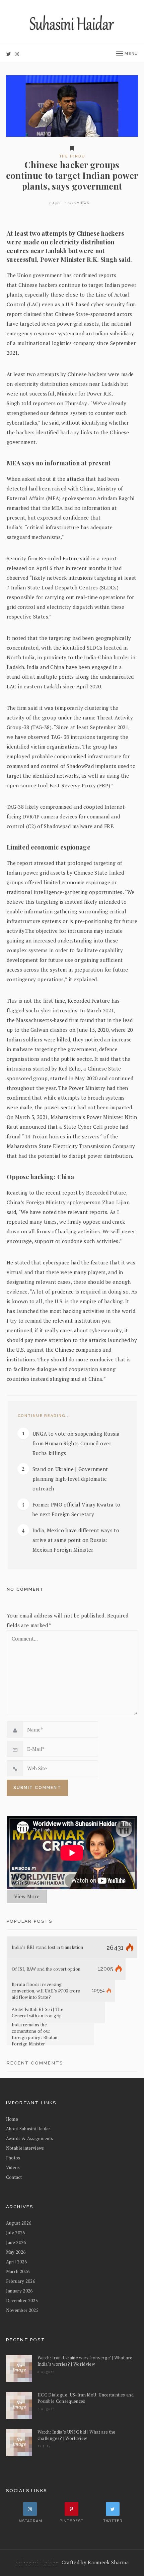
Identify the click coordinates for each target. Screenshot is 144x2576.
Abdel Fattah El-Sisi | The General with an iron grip (38, 2012)
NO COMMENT (25, 1589)
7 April (56, 203)
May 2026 (16, 2252)
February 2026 (21, 2281)
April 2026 (16, 2262)
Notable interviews (25, 2148)
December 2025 (22, 2301)
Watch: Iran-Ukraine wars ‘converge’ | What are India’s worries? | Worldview (85, 2361)
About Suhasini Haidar (28, 2129)
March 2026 (18, 2271)
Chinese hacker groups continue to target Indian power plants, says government (72, 175)
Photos (13, 2158)
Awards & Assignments (30, 2138)
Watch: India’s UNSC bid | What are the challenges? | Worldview (77, 2435)
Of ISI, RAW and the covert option (46, 1969)
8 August (46, 2372)
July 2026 (16, 2233)
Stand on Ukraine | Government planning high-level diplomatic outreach (70, 1479)
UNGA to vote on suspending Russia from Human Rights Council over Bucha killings (76, 1443)
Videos (13, 2167)
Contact (14, 2177)
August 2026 (19, 2223)
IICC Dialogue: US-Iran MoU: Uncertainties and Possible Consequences (86, 2398)
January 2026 (19, 2291)
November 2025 (22, 2310)
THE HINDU (72, 156)
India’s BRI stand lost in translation (48, 1947)
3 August (46, 2409)
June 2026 (16, 2242)
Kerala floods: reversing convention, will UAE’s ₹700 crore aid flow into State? (46, 1991)
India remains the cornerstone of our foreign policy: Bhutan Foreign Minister (35, 2034)
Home (12, 2119)
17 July (44, 2446)
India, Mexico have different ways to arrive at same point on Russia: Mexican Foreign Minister (76, 1540)
